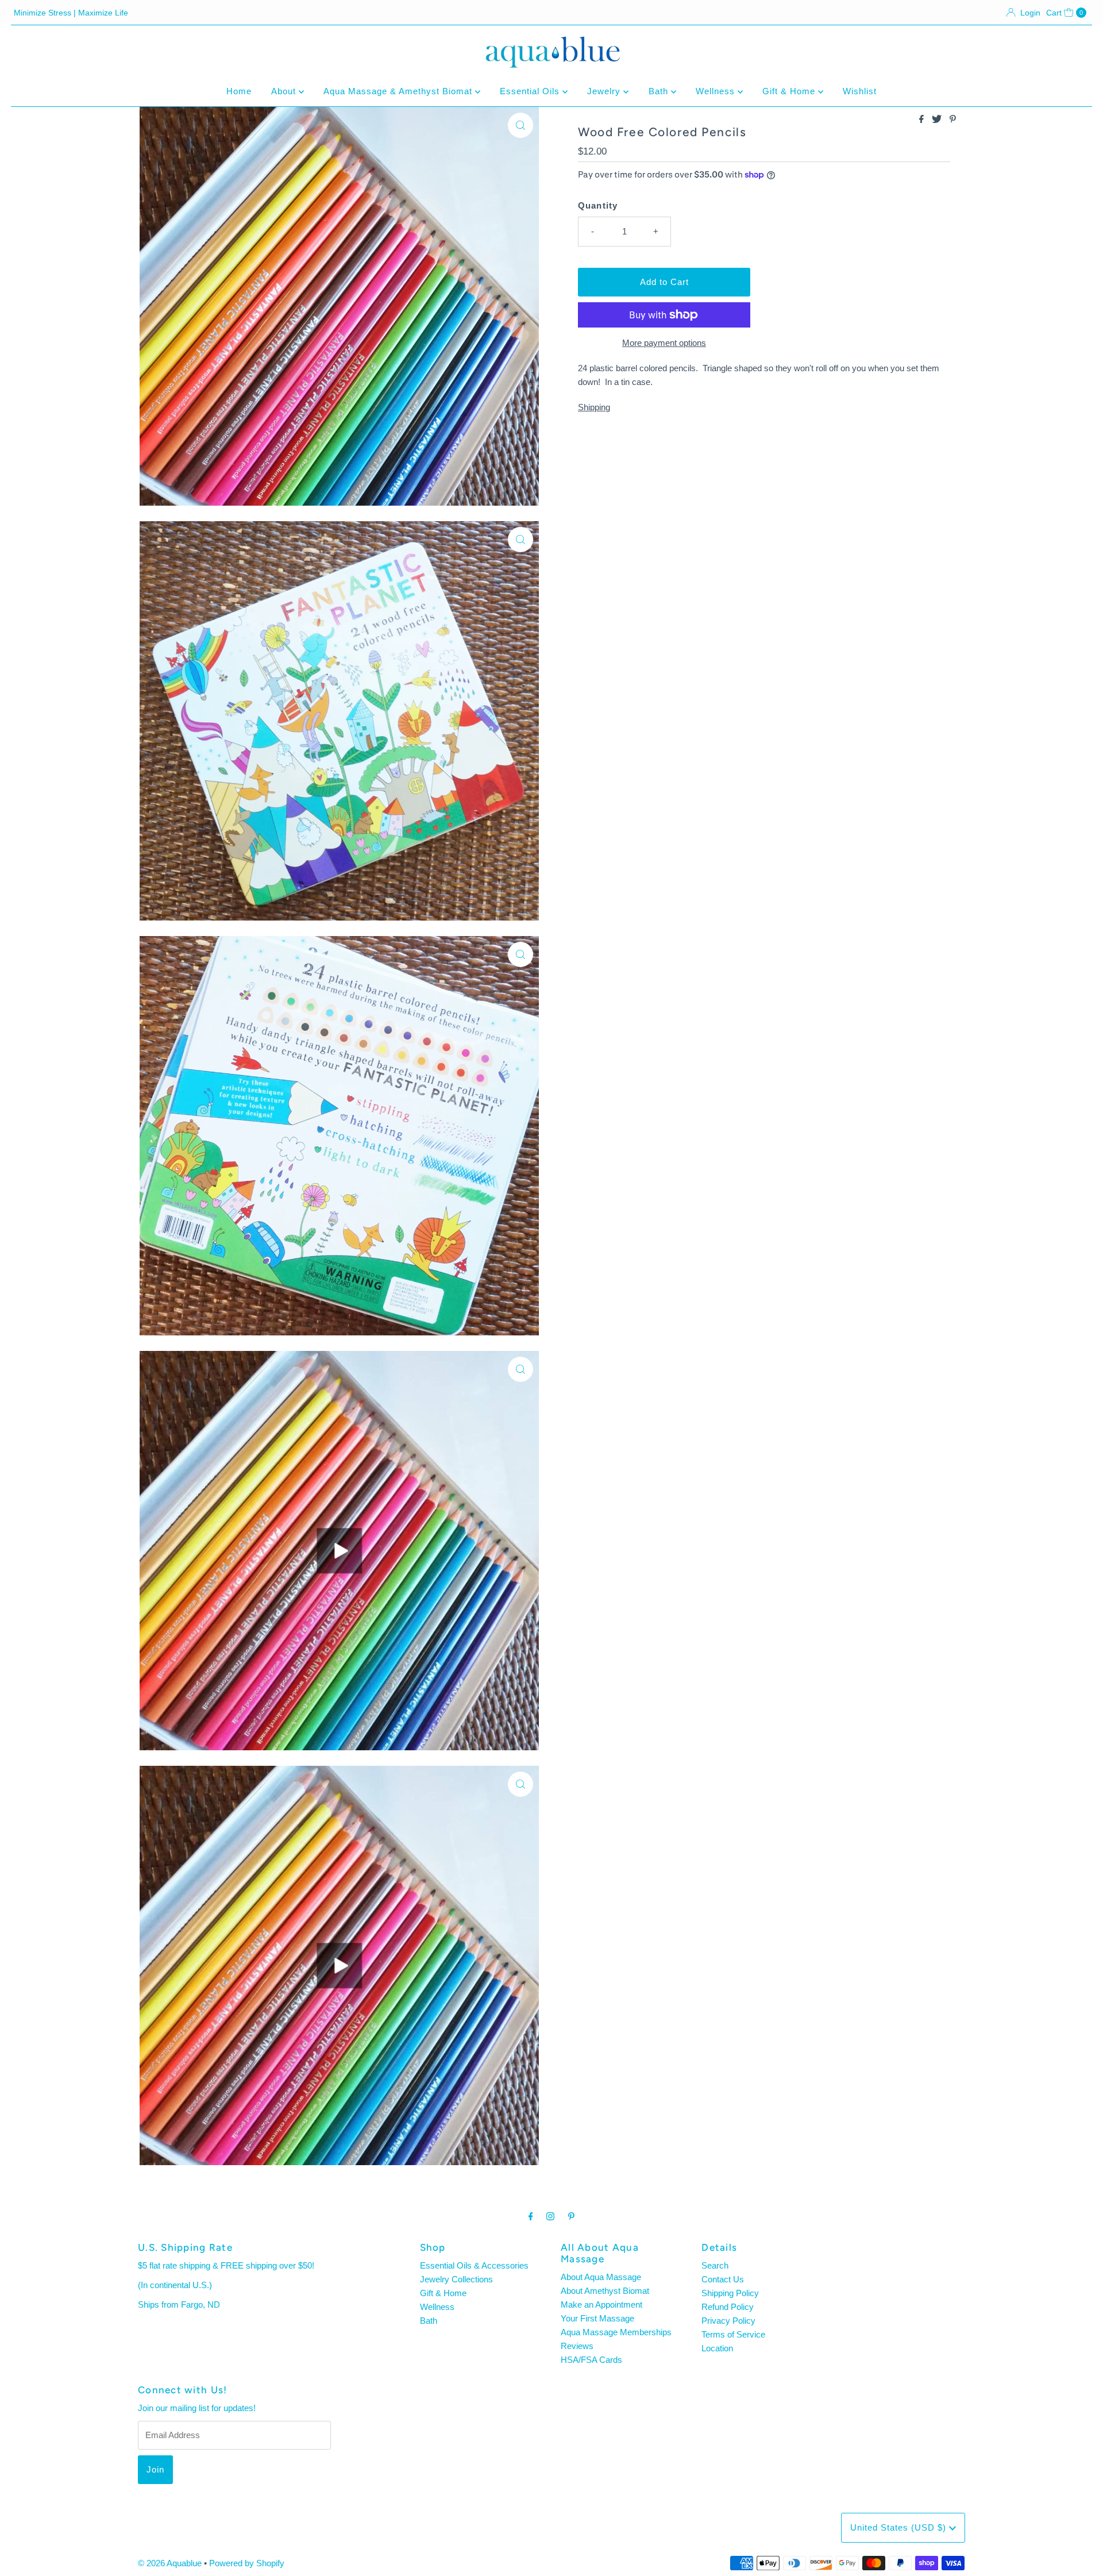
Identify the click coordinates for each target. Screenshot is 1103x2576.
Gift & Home (790, 91)
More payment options (664, 343)
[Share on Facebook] (923, 120)
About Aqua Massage (601, 2277)
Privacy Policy (728, 2321)
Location (717, 2348)
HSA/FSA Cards (591, 2360)
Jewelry (605, 91)
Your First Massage (597, 2318)
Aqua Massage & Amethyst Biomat (399, 91)
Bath (660, 91)
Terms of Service (733, 2334)
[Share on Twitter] (938, 120)
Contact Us (723, 2279)
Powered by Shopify (247, 2563)
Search (715, 2265)
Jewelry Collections (456, 2279)
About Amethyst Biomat (605, 2291)
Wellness (717, 91)
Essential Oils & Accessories (474, 2265)
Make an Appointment (601, 2304)
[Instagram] (550, 2216)
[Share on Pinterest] (953, 120)
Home (239, 91)
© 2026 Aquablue (170, 2563)
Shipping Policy (730, 2293)
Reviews (577, 2346)
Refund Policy (728, 2307)
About (285, 91)
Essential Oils (531, 91)
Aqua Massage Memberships (616, 2332)
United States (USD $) (900, 2527)
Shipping (594, 407)
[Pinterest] (571, 2216)
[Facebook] (531, 2216)
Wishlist (860, 91)
